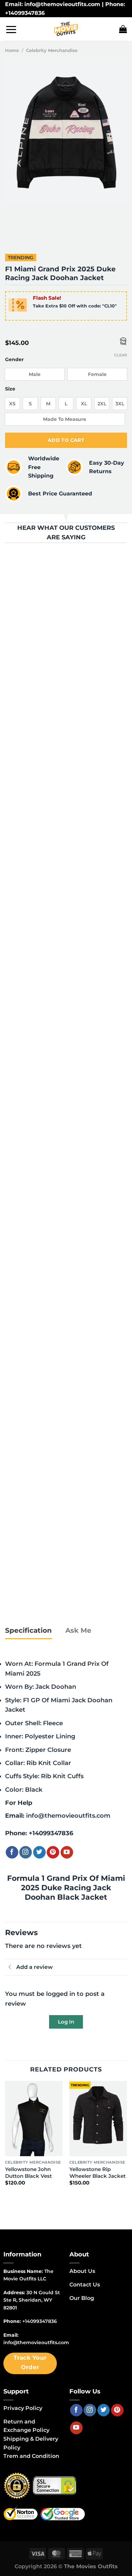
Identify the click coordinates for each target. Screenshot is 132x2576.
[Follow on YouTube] (67, 1852)
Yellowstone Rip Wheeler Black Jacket (97, 2173)
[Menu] (11, 29)
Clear (120, 355)
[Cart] (123, 29)
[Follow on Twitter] (39, 1852)
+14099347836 (51, 1833)
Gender (14, 360)
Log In (66, 2022)
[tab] (28, 1631)
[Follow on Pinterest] (53, 1852)
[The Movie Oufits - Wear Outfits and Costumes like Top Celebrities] (66, 29)
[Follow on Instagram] (26, 1852)
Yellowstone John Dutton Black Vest (28, 2173)
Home (12, 50)
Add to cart (66, 440)
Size (10, 389)
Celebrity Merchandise (52, 50)
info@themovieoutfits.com (68, 1815)
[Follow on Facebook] (12, 1852)
